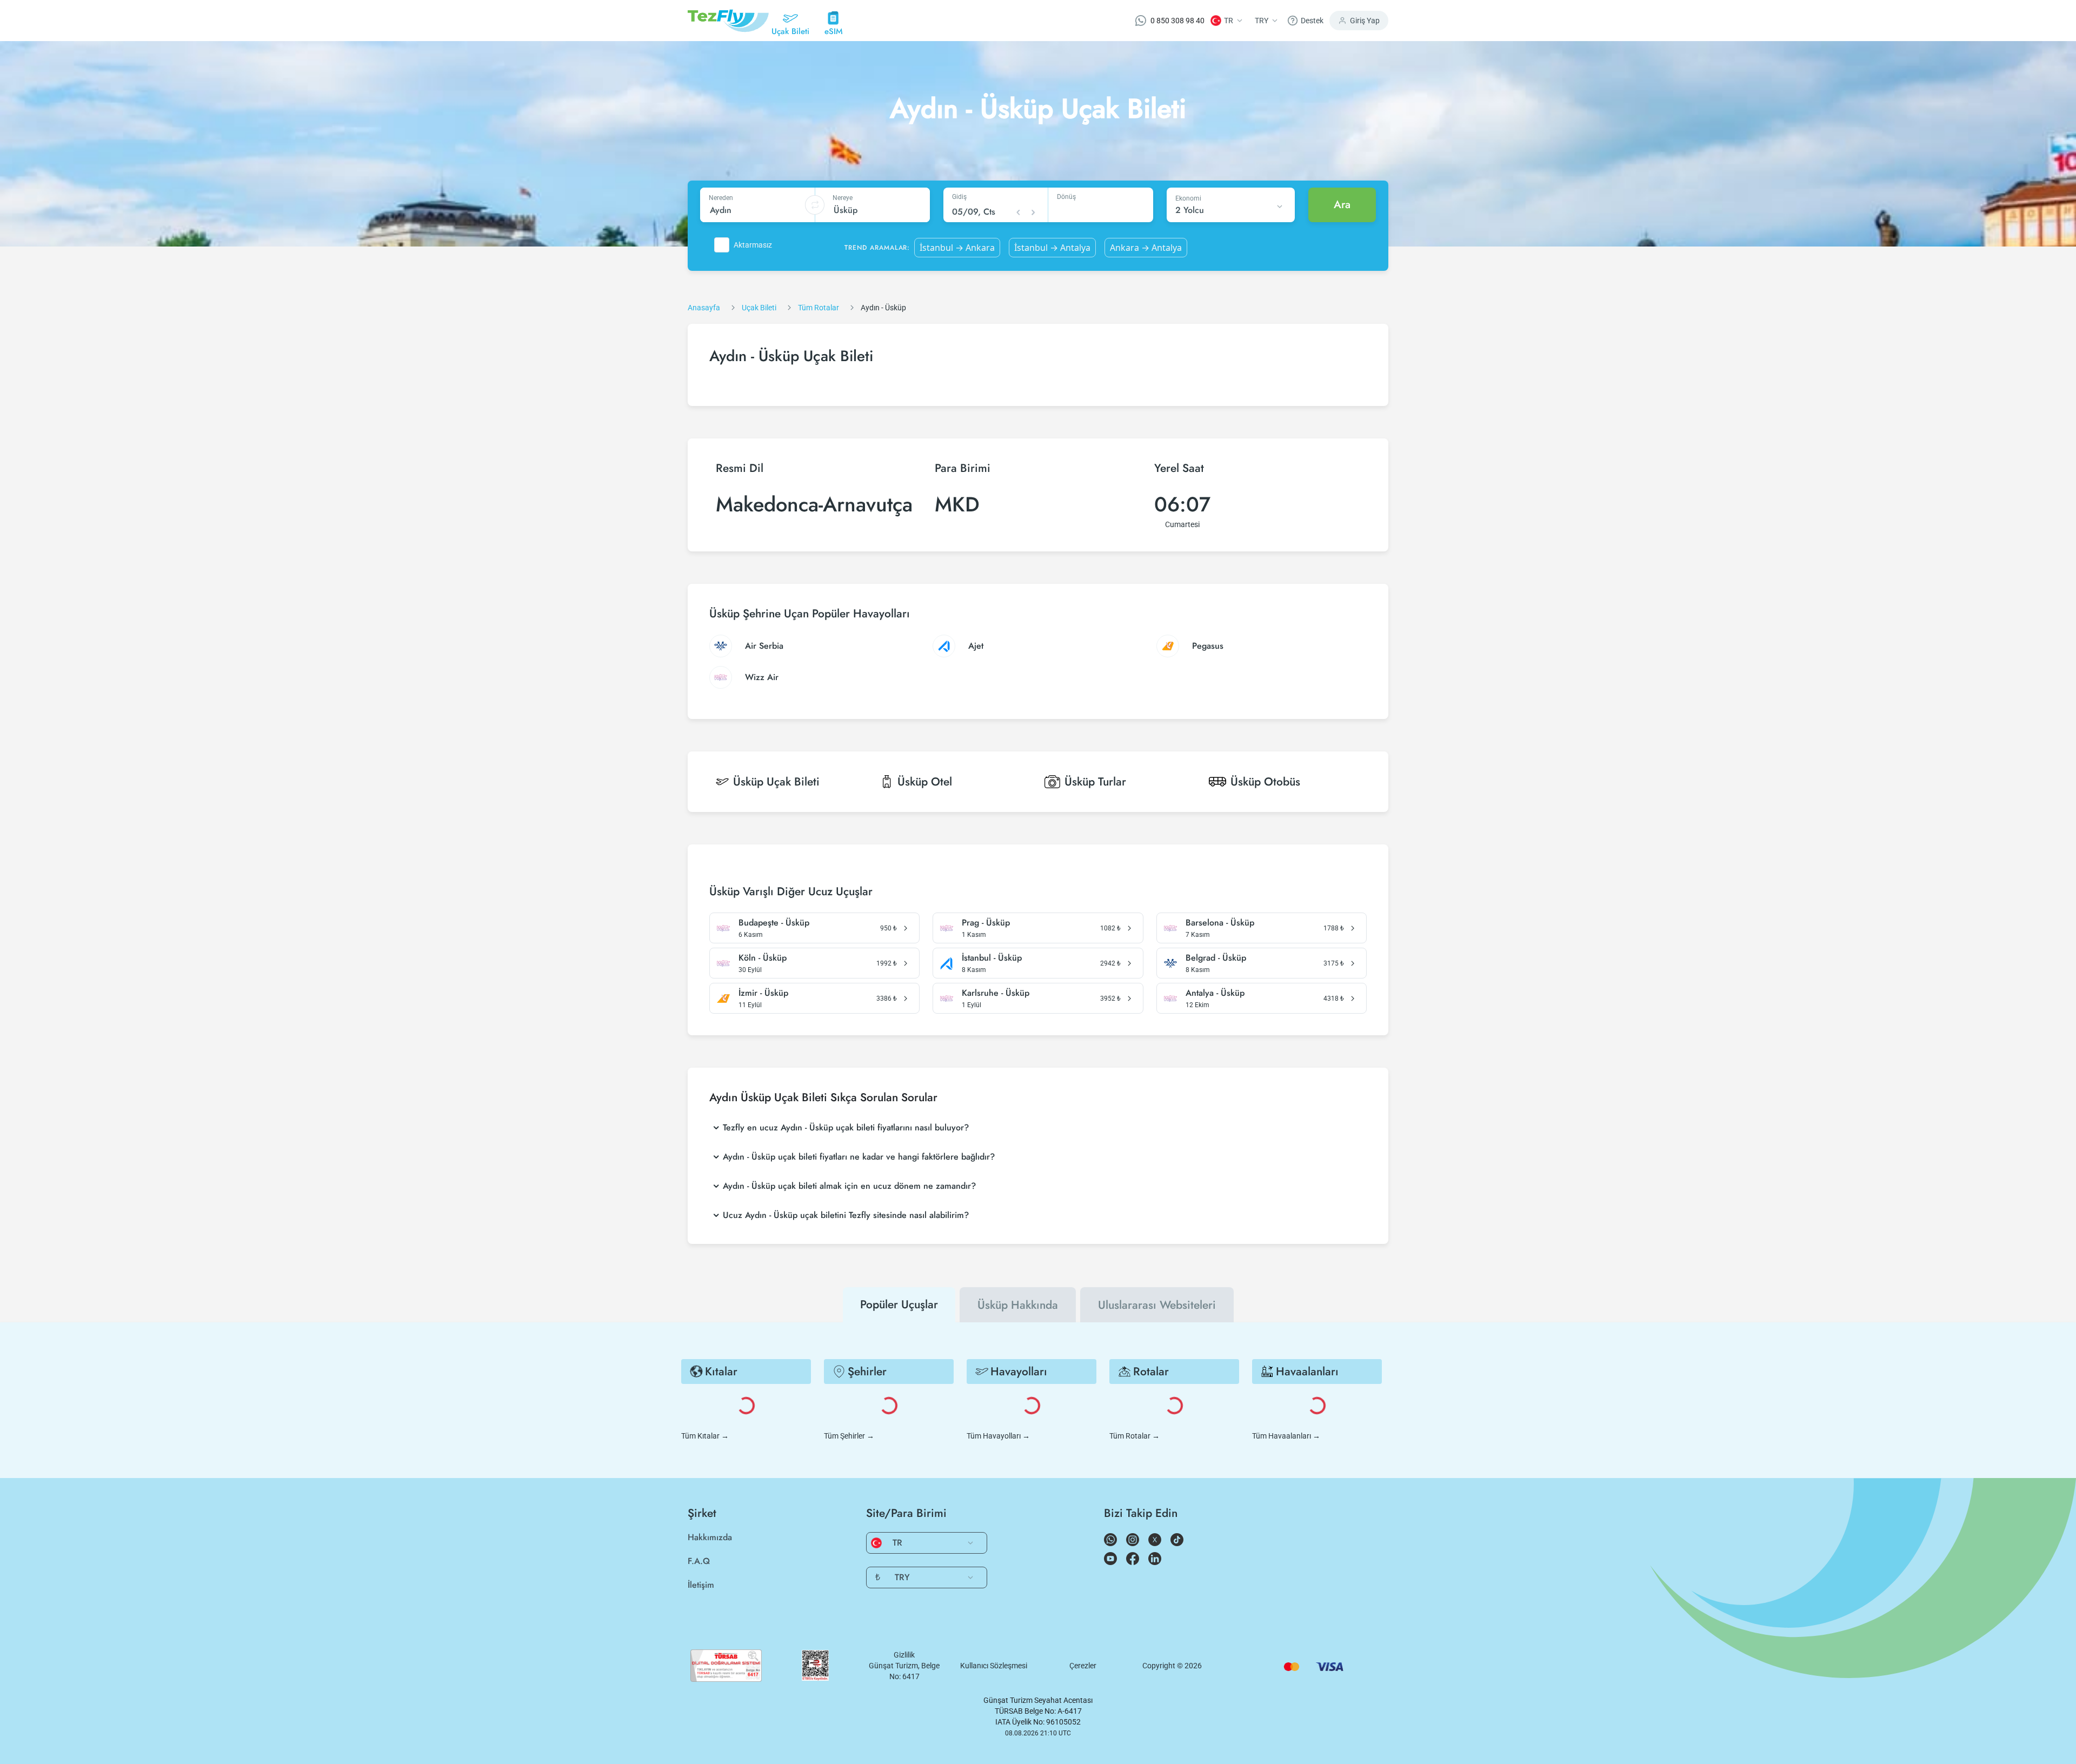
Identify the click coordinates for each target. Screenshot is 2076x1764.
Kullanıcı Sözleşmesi (994, 1666)
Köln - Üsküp (763, 958)
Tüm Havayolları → (998, 1436)
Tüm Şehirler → (849, 1436)
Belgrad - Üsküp (1216, 958)
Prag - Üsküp (986, 923)
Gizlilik (904, 1655)
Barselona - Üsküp (1220, 923)
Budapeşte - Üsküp (774, 923)
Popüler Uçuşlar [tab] (899, 1304)
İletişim (701, 1585)
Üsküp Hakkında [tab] (1018, 1305)
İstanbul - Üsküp (992, 958)
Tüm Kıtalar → (705, 1436)
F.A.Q (699, 1561)
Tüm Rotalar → (1135, 1436)
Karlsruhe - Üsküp (996, 993)
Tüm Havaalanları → (1286, 1436)
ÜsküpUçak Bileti (776, 782)
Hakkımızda (710, 1537)
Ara (1342, 205)
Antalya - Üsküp (1215, 993)
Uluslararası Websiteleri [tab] (1157, 1305)
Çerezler (1083, 1666)
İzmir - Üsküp (763, 993)
